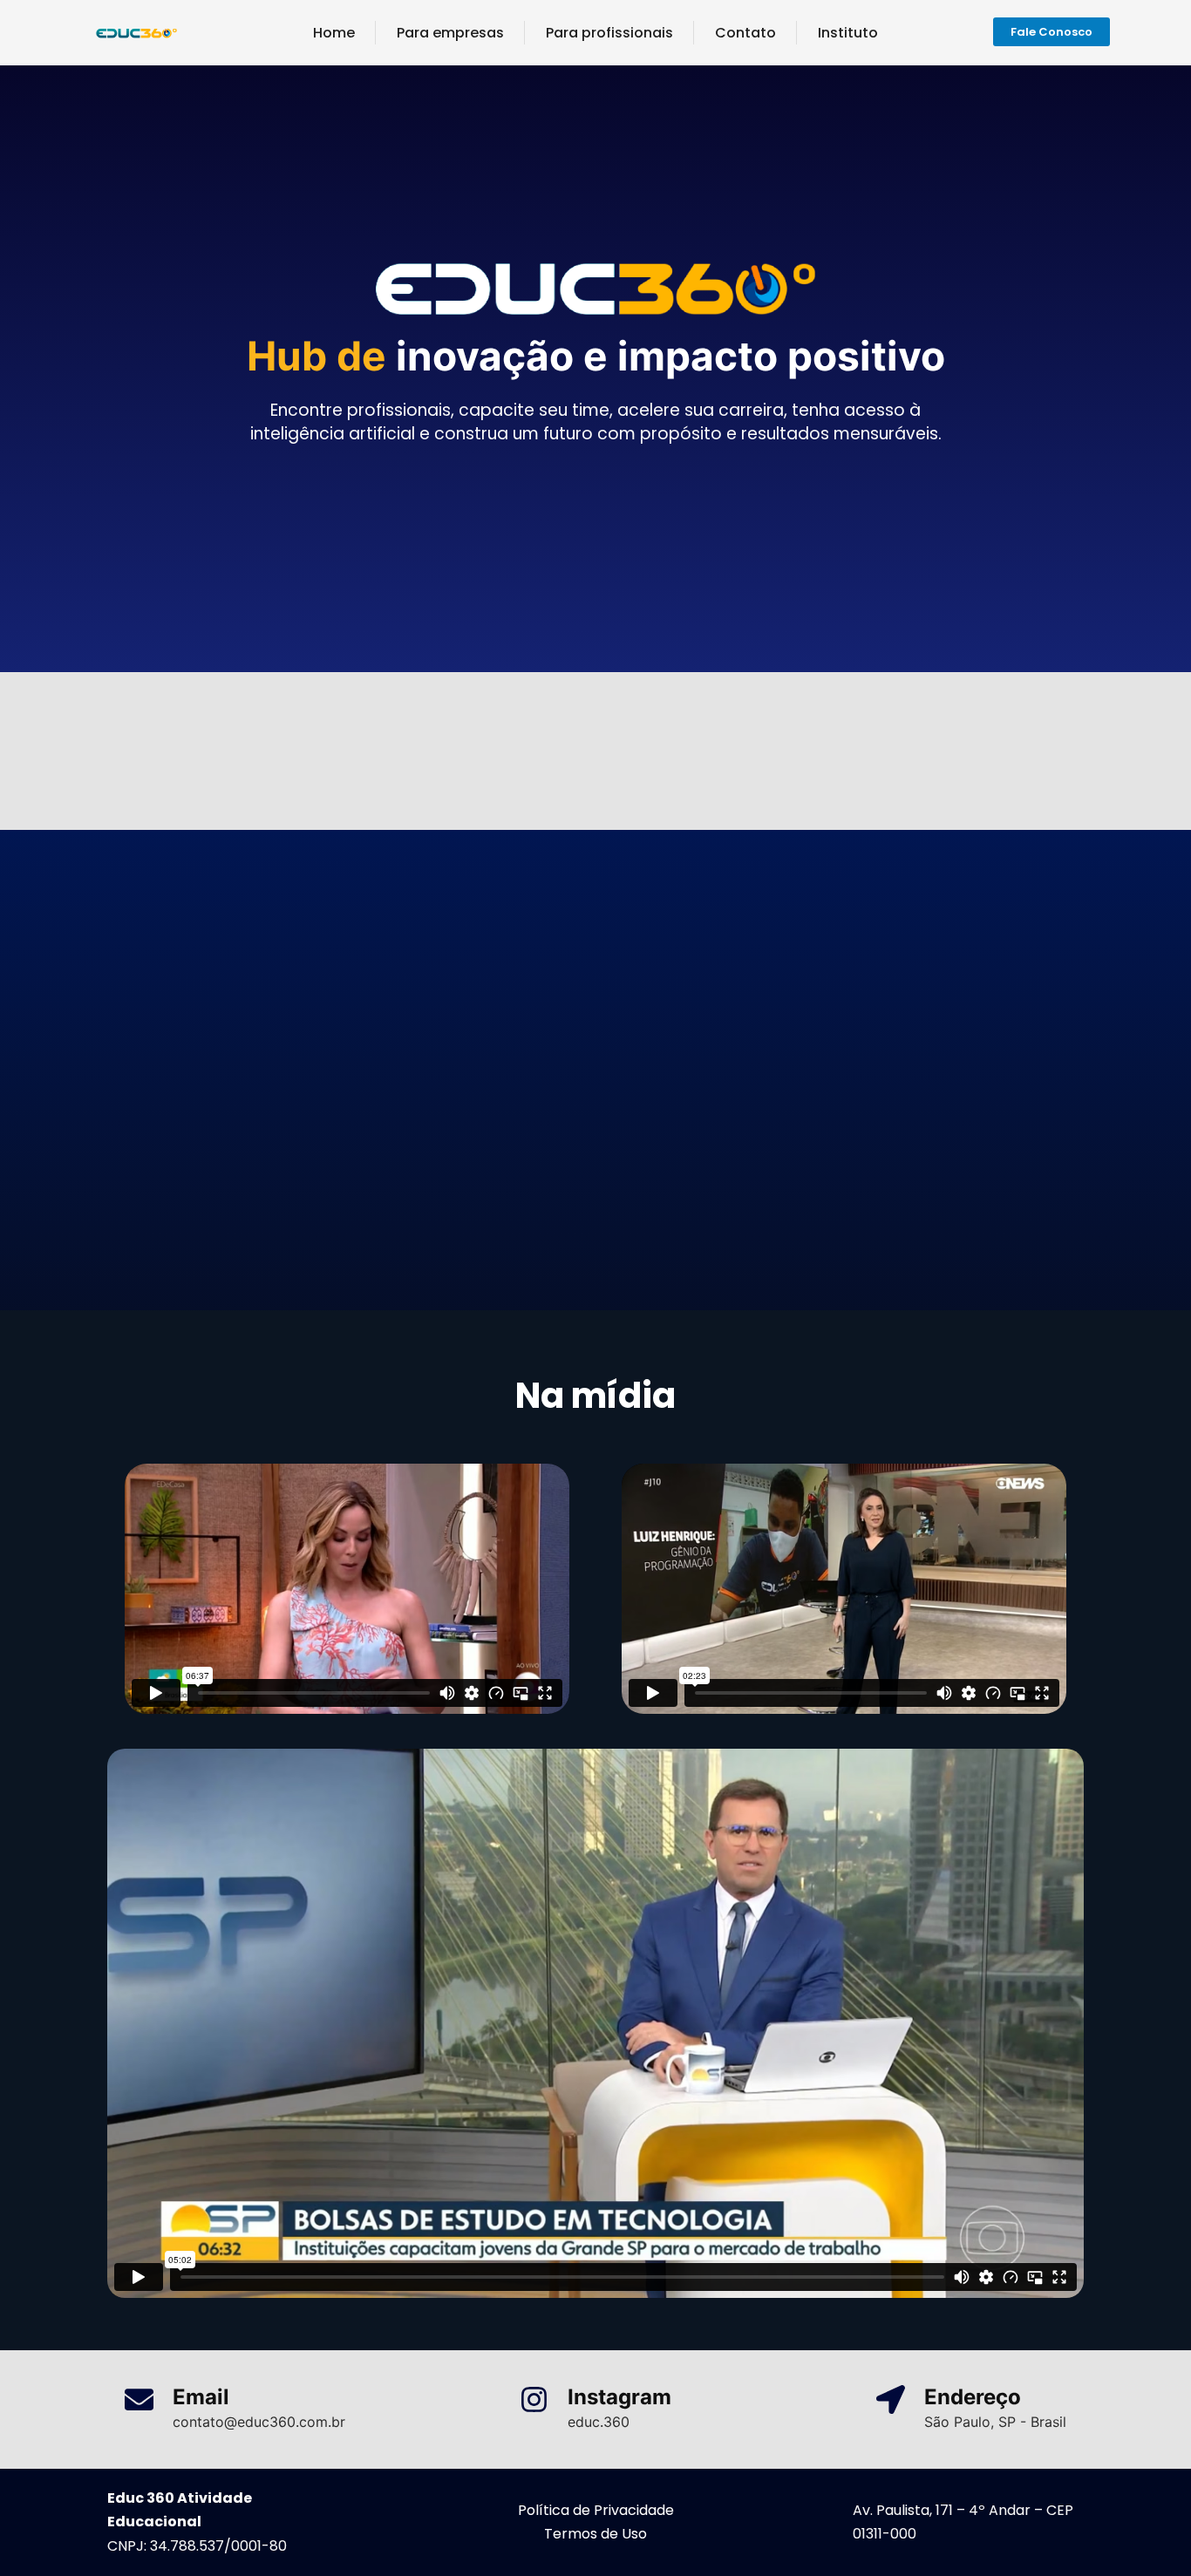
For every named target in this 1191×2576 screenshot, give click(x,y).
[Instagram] (534, 2399)
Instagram (619, 2397)
